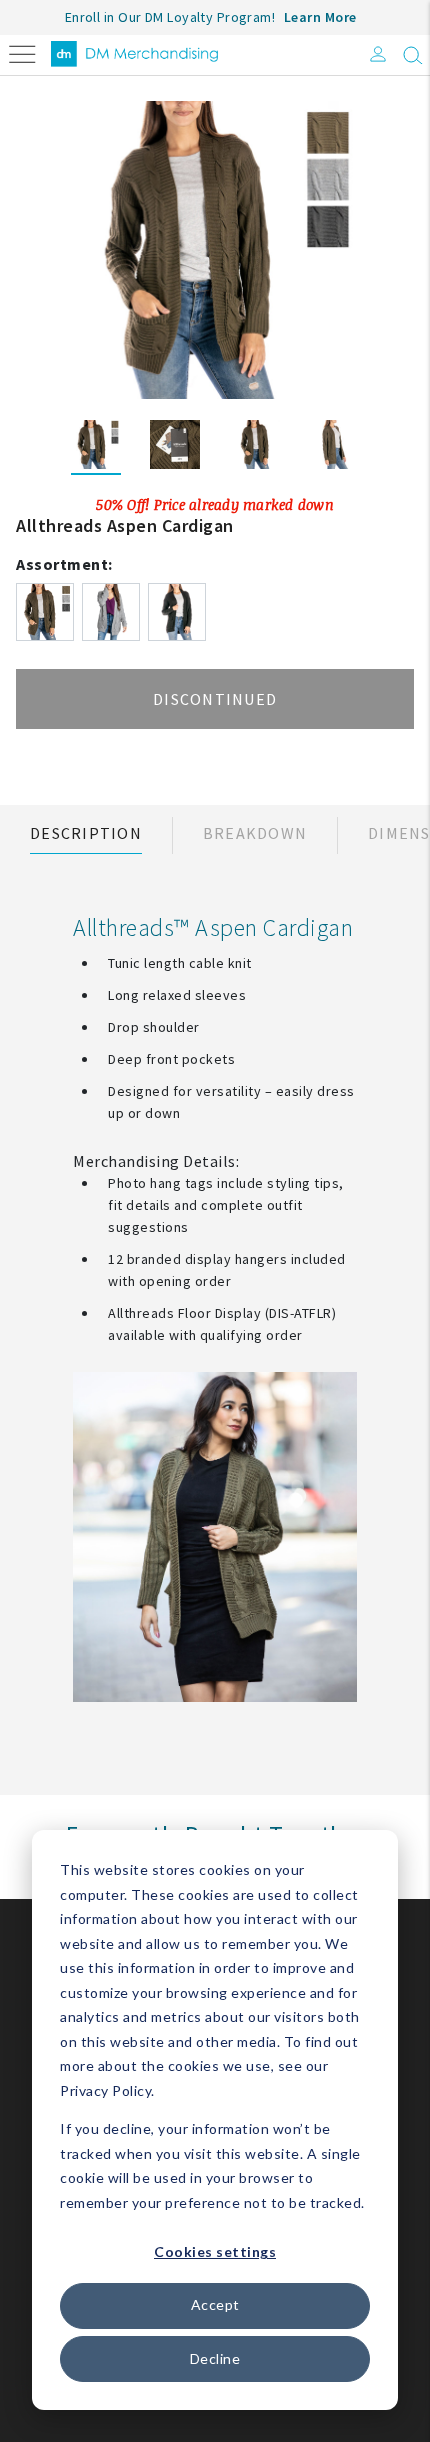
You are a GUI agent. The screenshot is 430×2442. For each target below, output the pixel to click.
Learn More (320, 17)
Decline (215, 2358)
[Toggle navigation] (22, 52)
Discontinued (215, 699)
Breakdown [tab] (255, 833)
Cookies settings (215, 2251)
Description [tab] (86, 833)
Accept (215, 2304)
